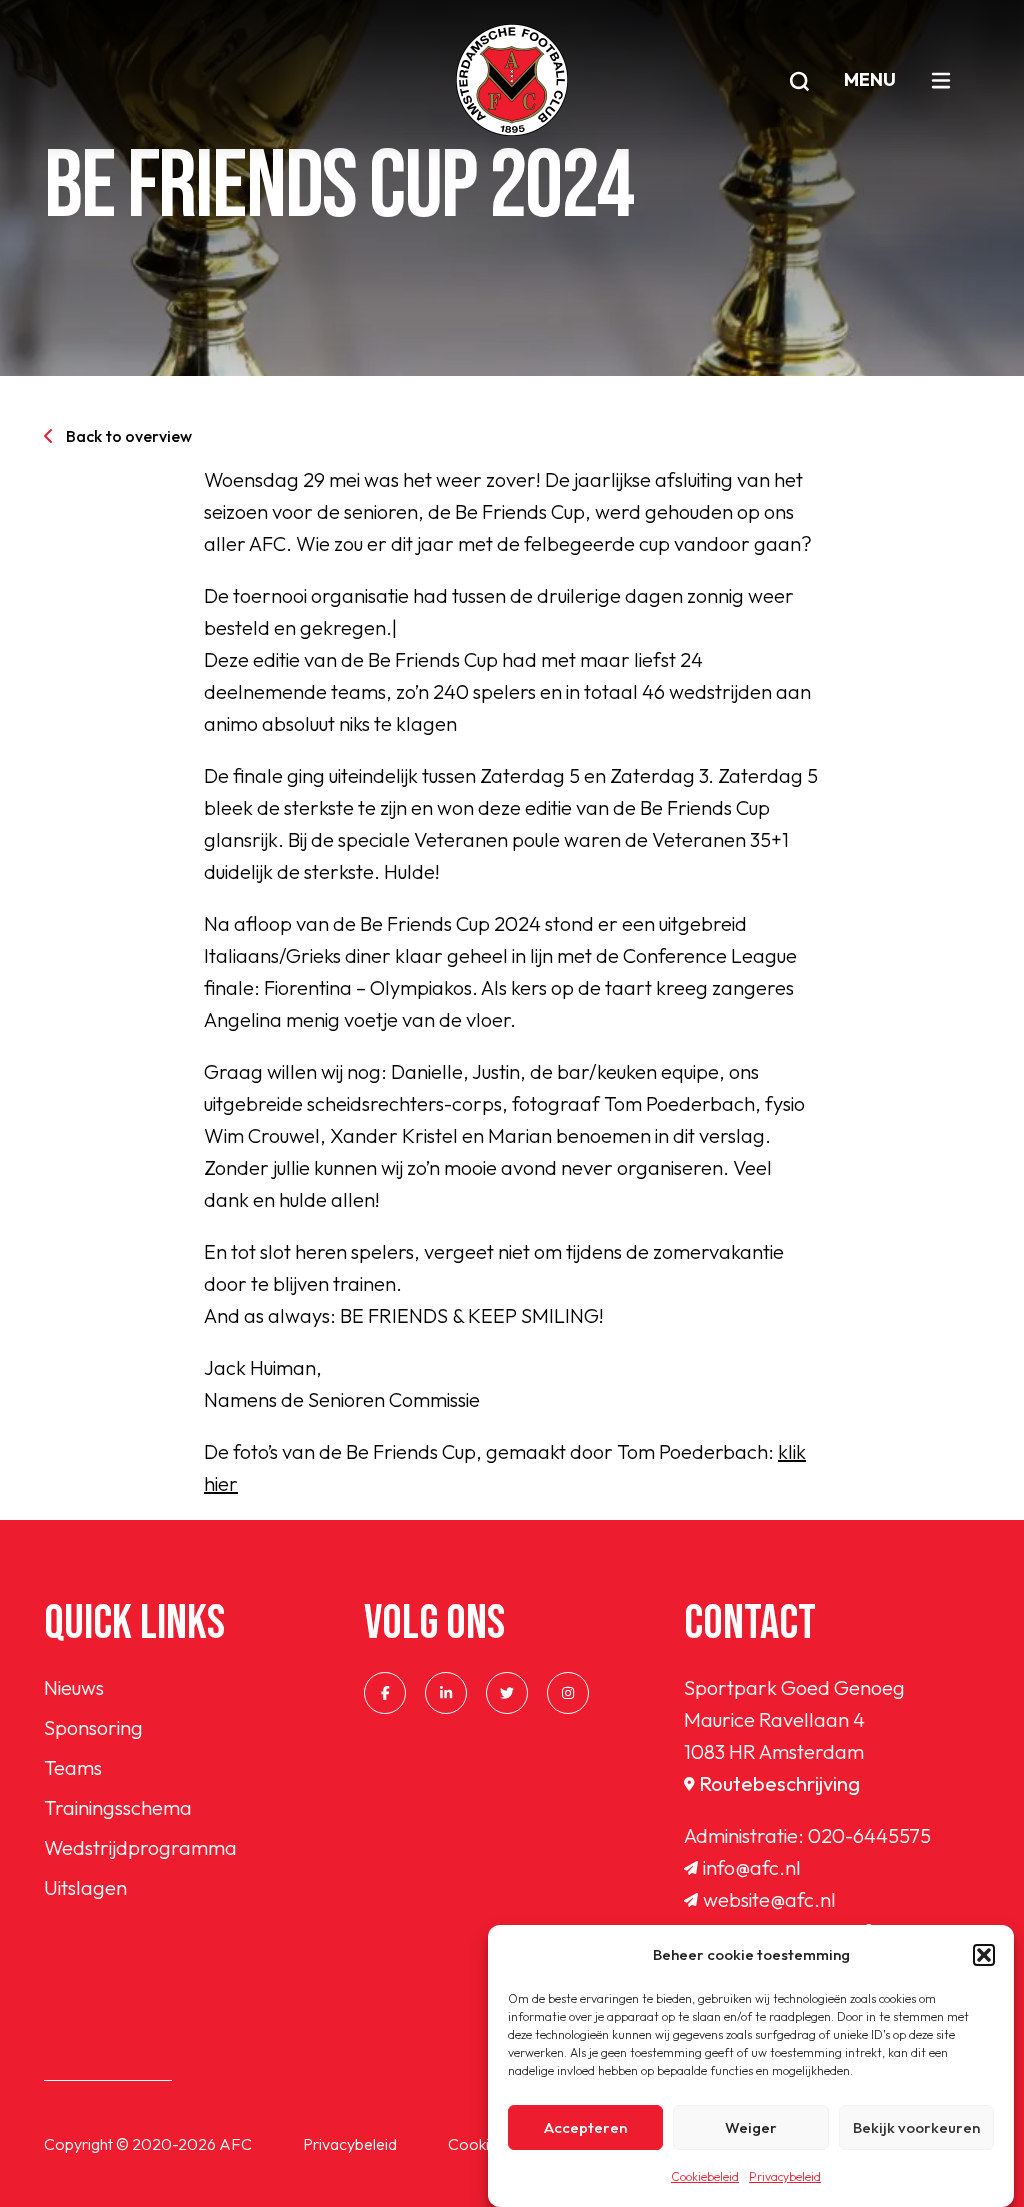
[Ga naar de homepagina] (512, 80)
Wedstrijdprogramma (140, 1847)
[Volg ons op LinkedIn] (446, 1693)
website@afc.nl (769, 1899)
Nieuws (74, 1687)
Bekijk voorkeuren (916, 2127)
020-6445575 (869, 1835)
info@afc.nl (752, 1867)
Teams (73, 1767)
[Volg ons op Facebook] (385, 1693)
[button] (984, 1955)
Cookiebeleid (705, 2176)
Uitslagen (85, 1887)
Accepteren (585, 2127)
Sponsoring (93, 1727)
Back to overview (129, 436)
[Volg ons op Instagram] (568, 1693)
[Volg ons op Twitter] (507, 1693)
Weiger (751, 2127)
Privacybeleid (785, 2176)
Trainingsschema (118, 1807)
